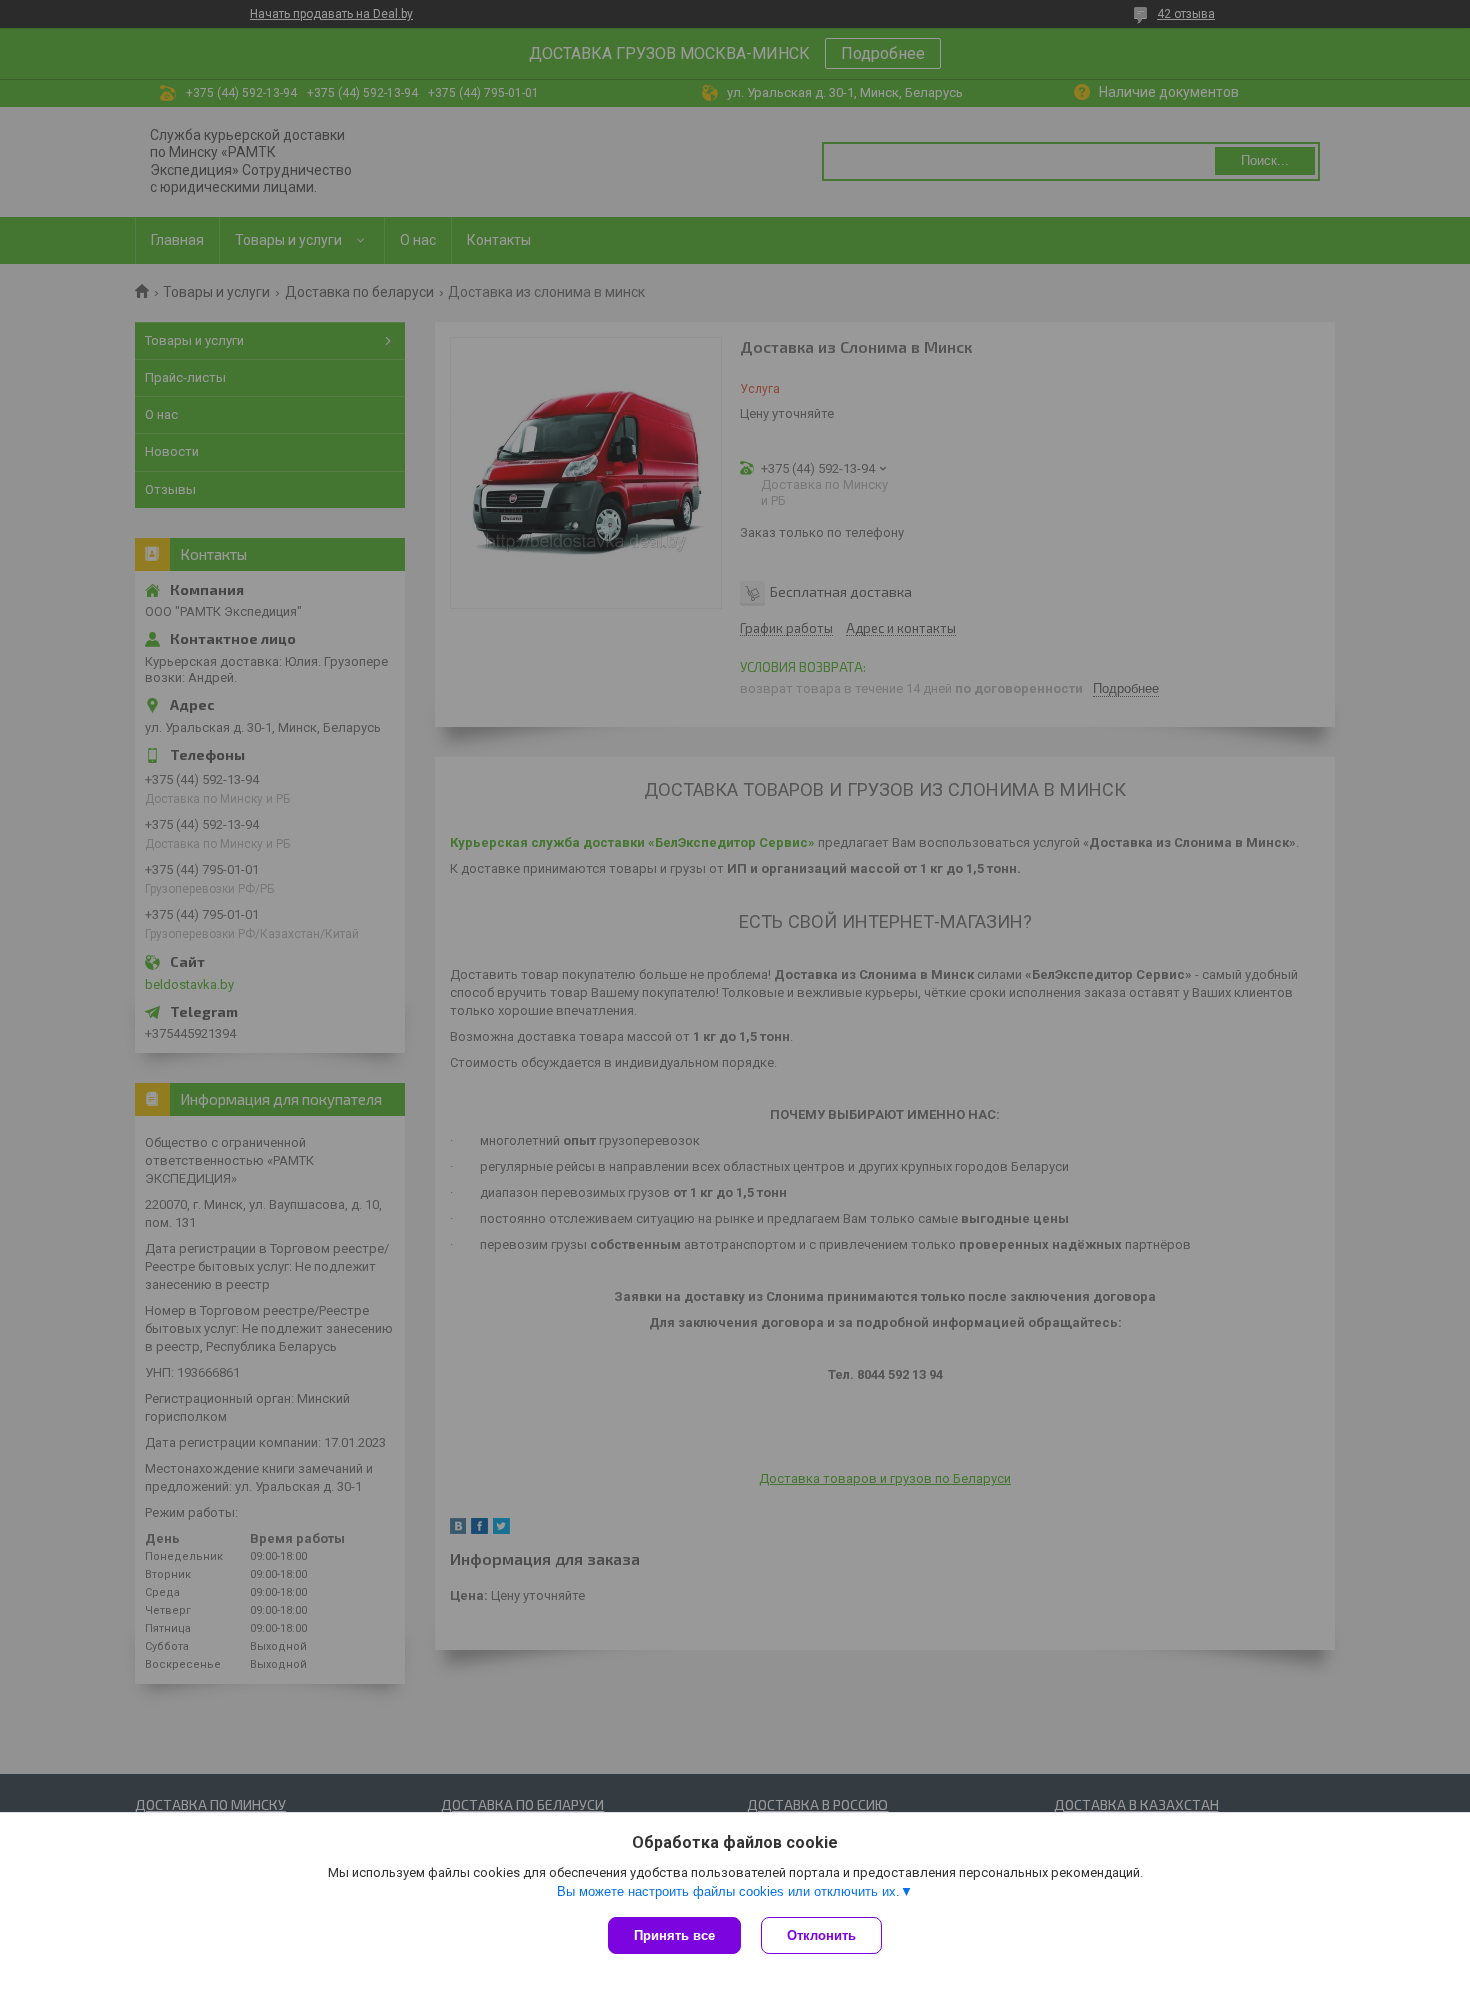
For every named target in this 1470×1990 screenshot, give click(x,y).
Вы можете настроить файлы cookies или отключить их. (728, 1891)
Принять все (674, 1935)
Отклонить (821, 1935)
